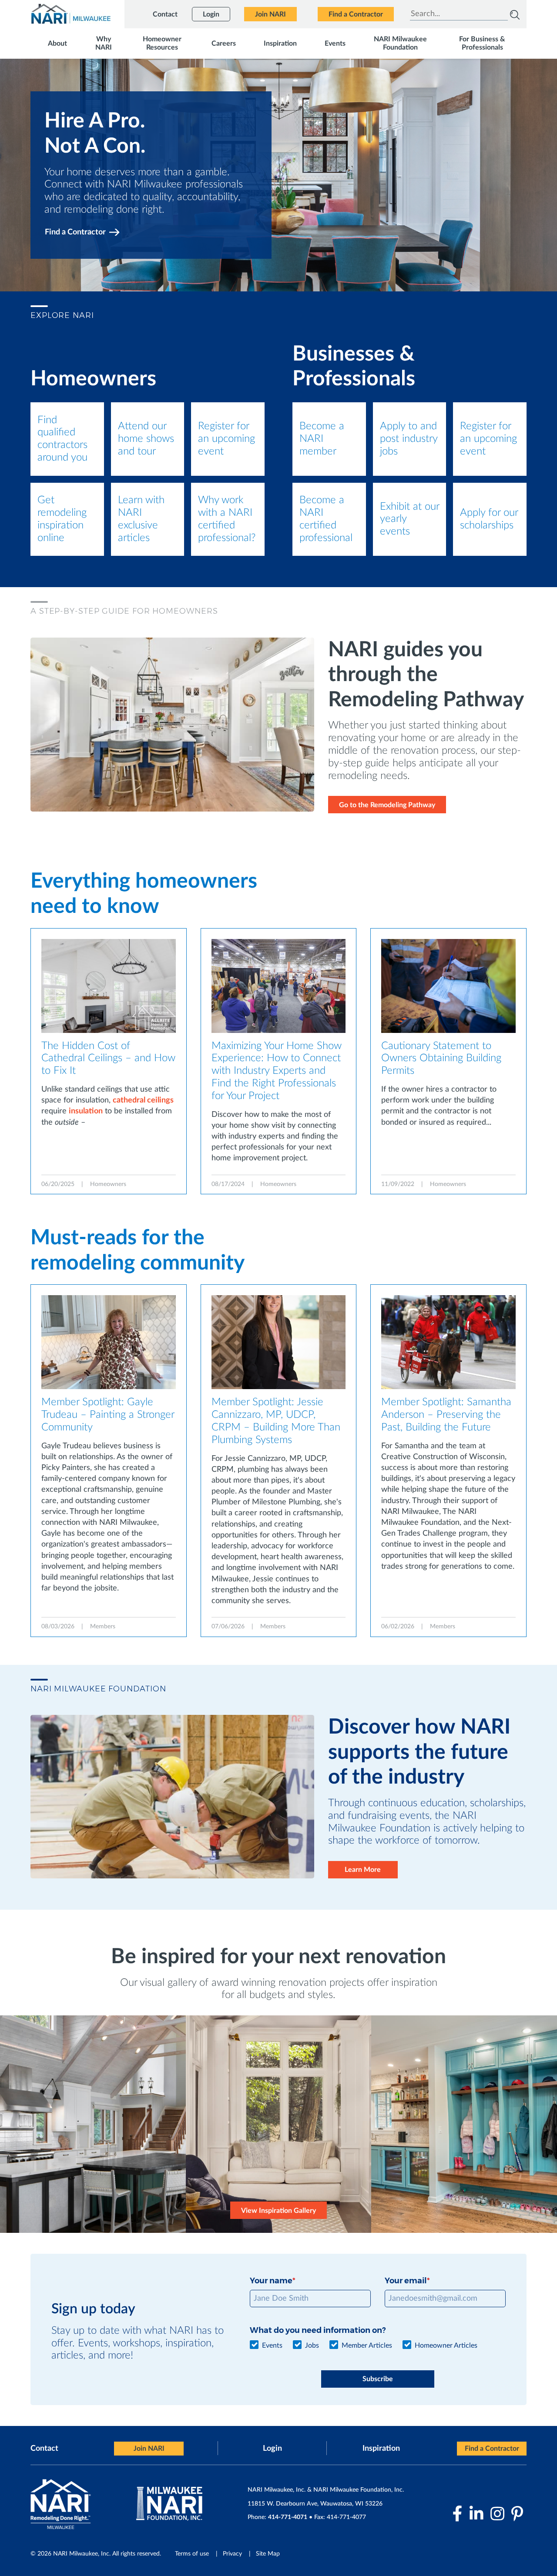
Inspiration (381, 2449)
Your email (406, 2281)
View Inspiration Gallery (278, 2211)
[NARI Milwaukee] (70, 14)
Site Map (268, 2554)
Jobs (312, 2345)
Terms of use (192, 2554)
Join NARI (149, 2449)
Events (272, 2345)
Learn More (363, 1870)
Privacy (232, 2554)
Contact (44, 2449)
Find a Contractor (75, 232)
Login (272, 2449)
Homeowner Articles (446, 2345)
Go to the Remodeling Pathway (387, 805)
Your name (271, 2281)
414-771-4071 (288, 2517)
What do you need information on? (318, 2330)
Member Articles (367, 2345)
